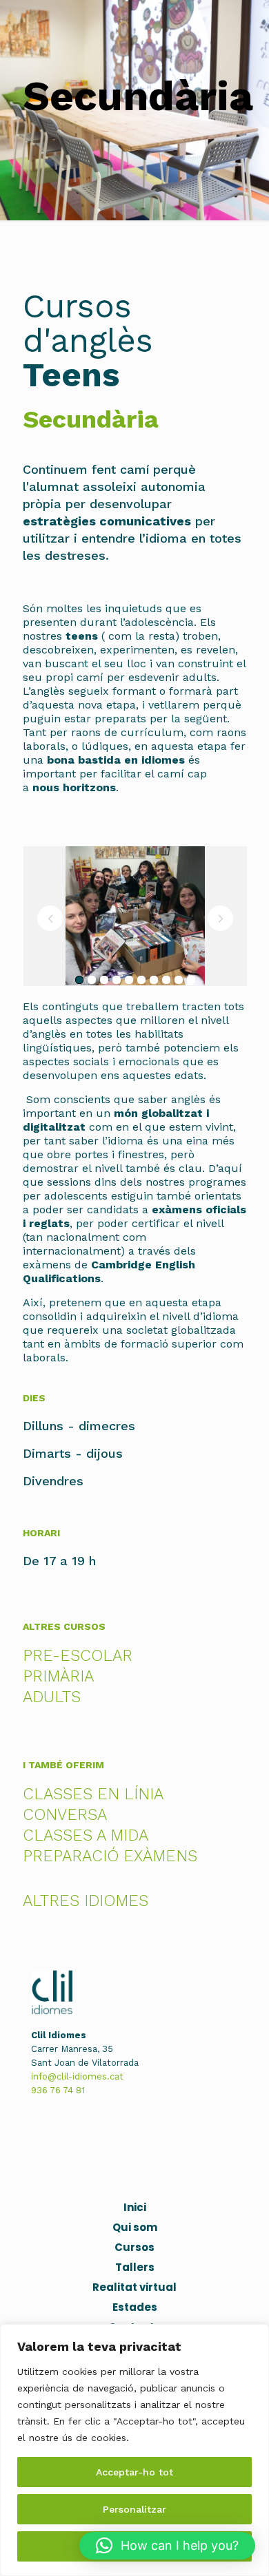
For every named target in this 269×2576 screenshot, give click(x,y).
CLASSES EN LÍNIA (93, 1794)
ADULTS (52, 1697)
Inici (135, 2207)
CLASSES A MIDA (86, 1835)
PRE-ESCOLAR (78, 1656)
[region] (134, 2450)
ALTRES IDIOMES (86, 1901)
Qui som (135, 2227)
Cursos (134, 2247)
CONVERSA (65, 1815)
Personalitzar (134, 2509)
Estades (135, 2307)
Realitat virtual (134, 2287)
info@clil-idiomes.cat (77, 2076)
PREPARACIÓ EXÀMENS (110, 1856)
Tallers (135, 2267)
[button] (167, 2546)
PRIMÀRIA (58, 1676)
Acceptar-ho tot (134, 2472)
